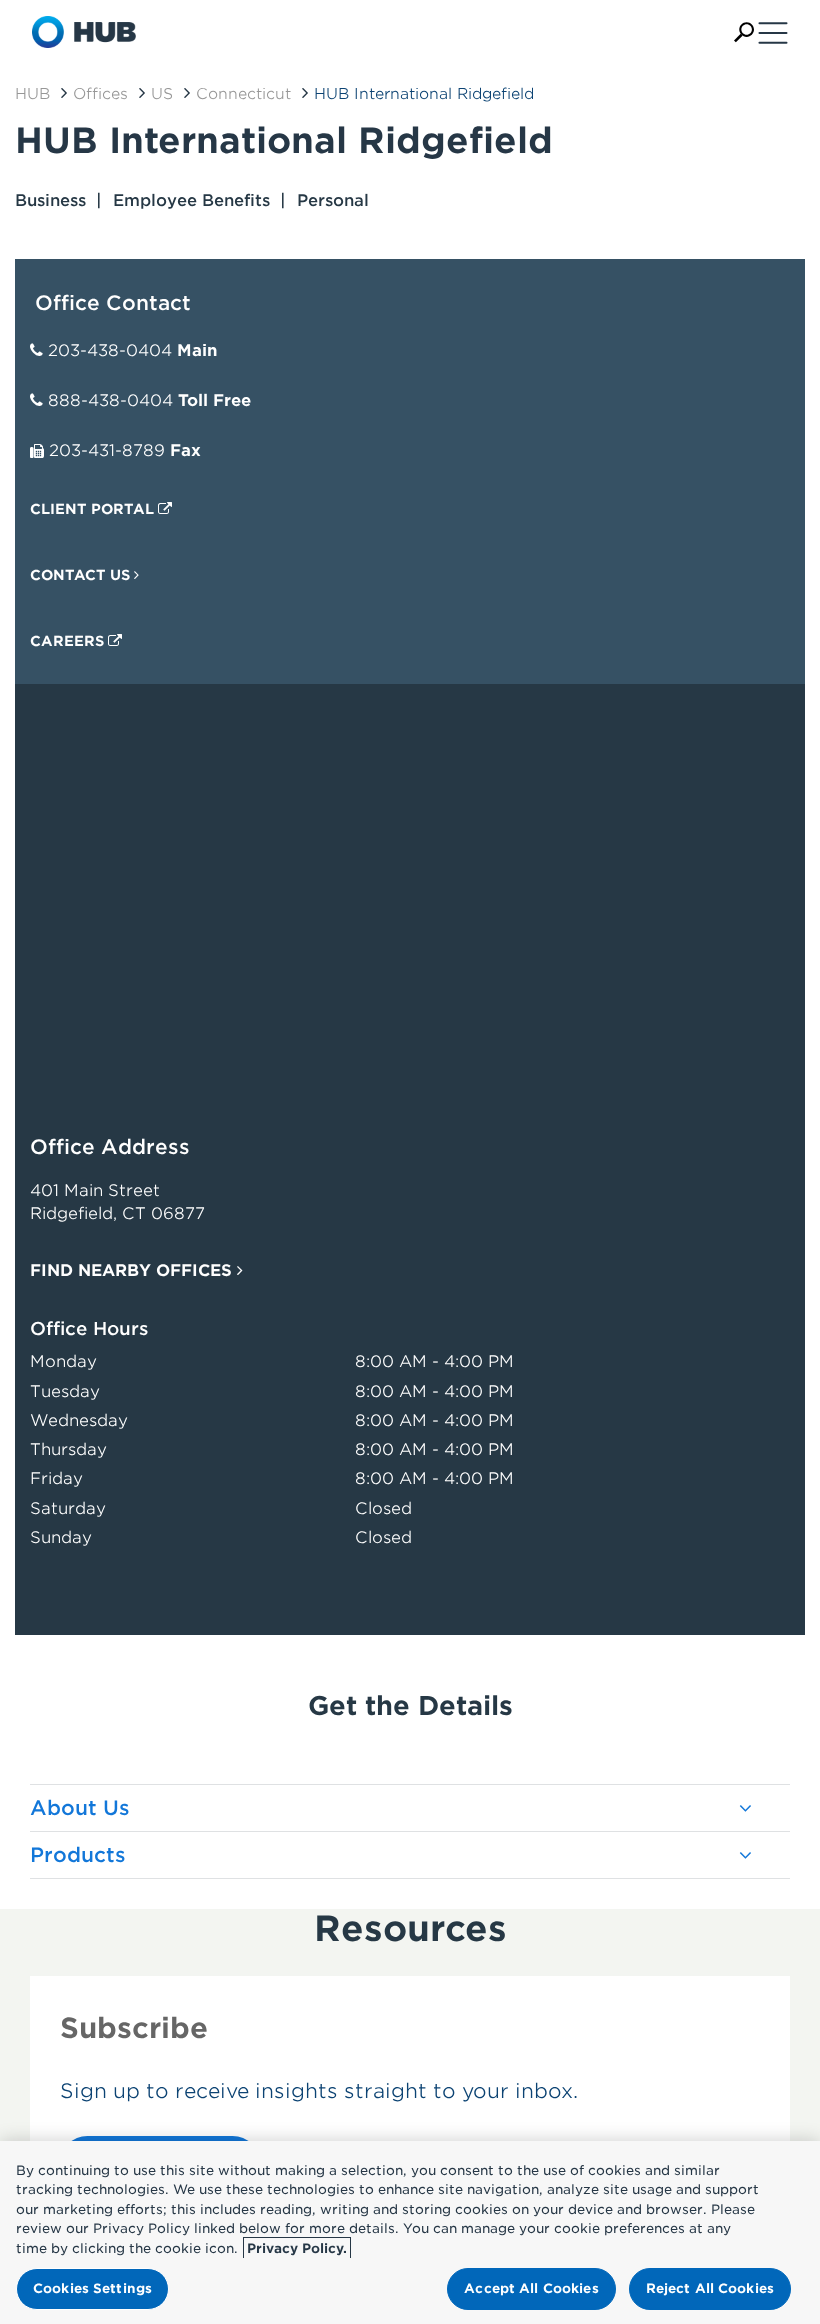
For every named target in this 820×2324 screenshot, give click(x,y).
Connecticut (243, 94)
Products (78, 1855)
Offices (100, 94)
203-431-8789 (107, 450)
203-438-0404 (110, 350)
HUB (32, 94)
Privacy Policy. (297, 2248)
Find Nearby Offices (133, 1270)
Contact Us (82, 575)
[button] (744, 32)
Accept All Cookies (531, 2288)
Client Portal (94, 509)
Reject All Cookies (710, 2288)
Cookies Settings (92, 2288)
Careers (69, 641)
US (162, 94)
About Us (80, 1808)
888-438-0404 (110, 400)
